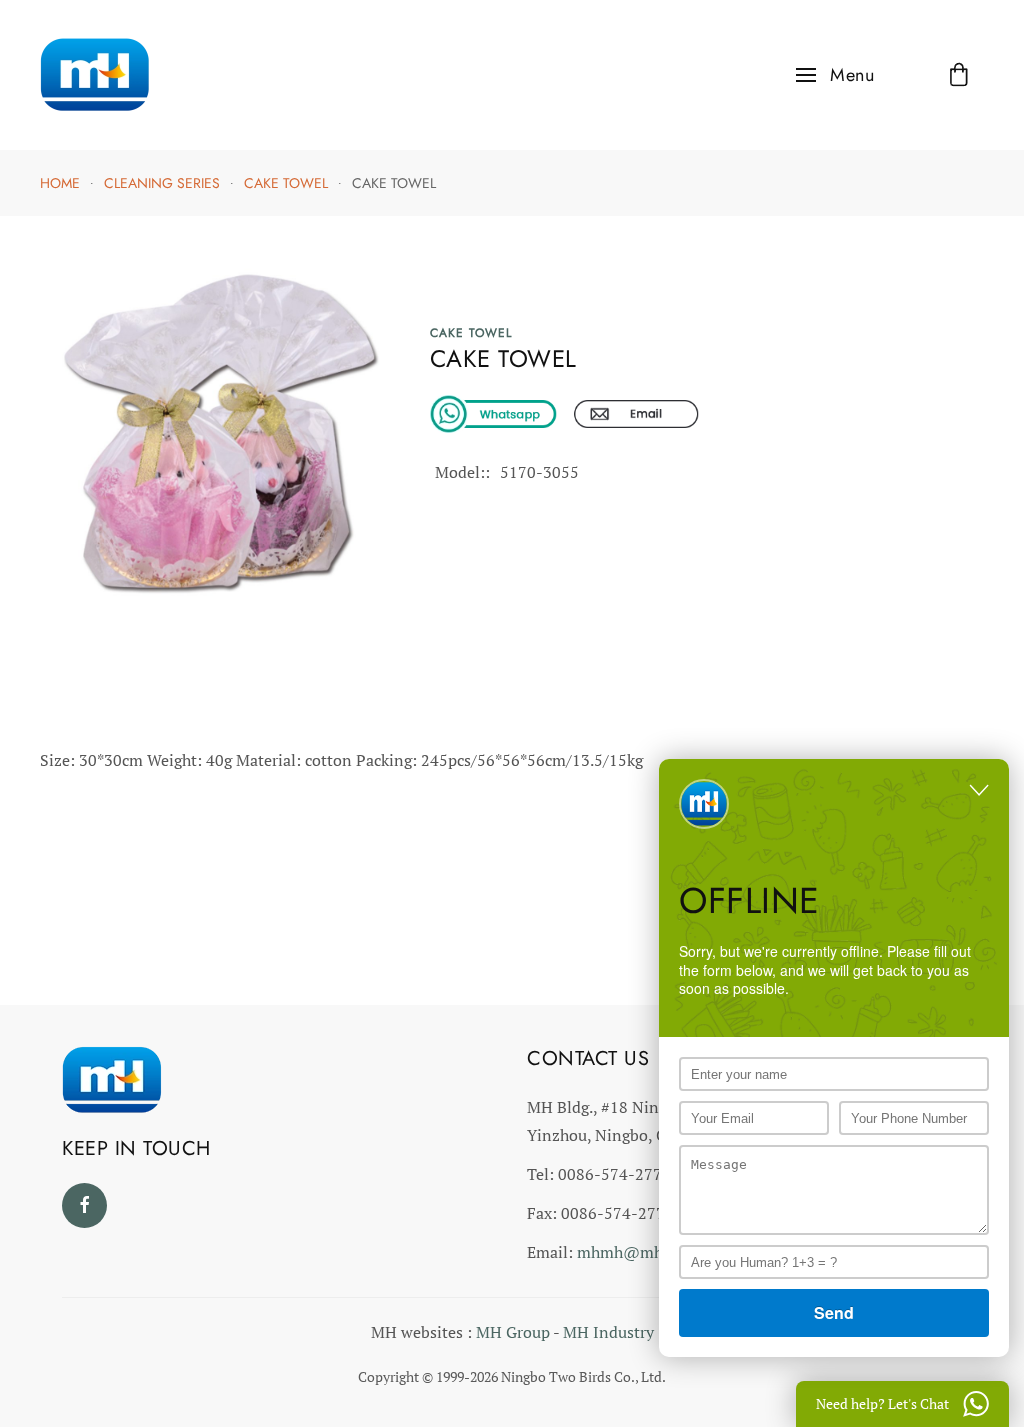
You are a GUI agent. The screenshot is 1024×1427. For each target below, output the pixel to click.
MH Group (513, 1332)
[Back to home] (95, 75)
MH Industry (608, 1332)
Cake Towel (471, 333)
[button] (835, 75)
